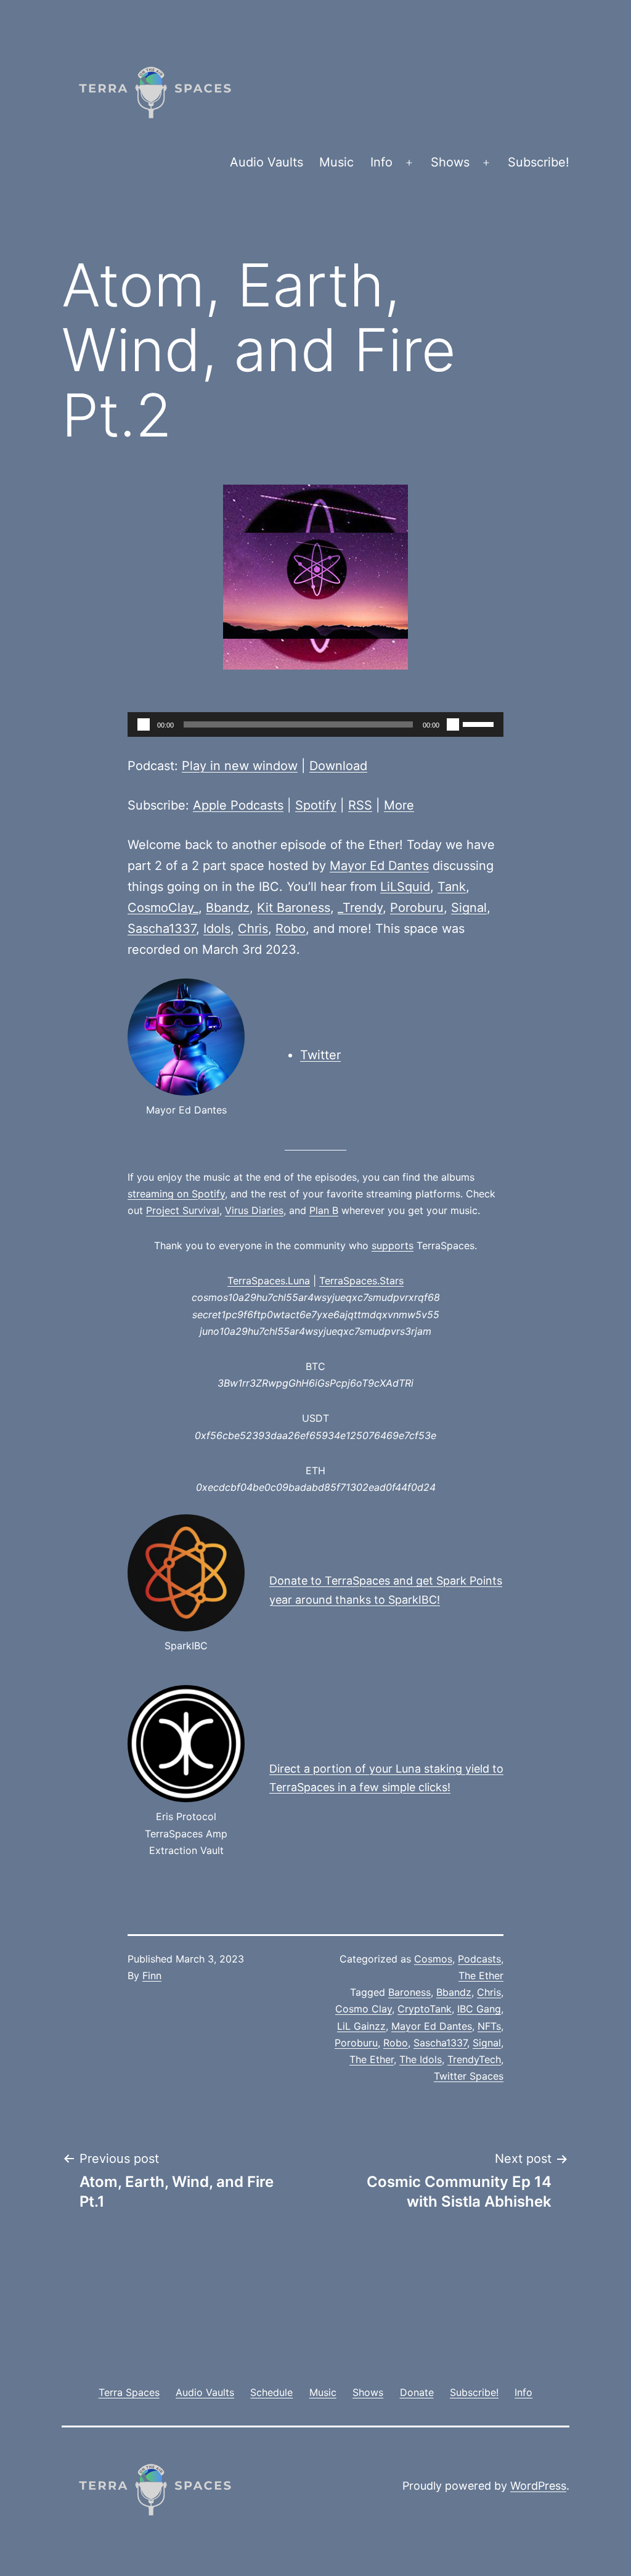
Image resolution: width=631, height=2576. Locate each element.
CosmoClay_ (163, 908)
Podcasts (479, 1959)
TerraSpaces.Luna (269, 1281)
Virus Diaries (254, 1210)
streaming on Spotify (176, 1194)
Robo (291, 929)
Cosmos (433, 1959)
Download (338, 766)
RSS (360, 805)
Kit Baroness (294, 908)
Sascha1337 (162, 929)
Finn (152, 1975)
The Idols (421, 2059)
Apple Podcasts (238, 805)
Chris (253, 929)
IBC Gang (479, 2009)
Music (336, 162)
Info (381, 162)
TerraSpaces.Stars (361, 1281)
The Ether (481, 1975)
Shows (450, 162)
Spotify (316, 805)
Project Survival (183, 1210)
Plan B (324, 1210)
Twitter (320, 1055)
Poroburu (417, 908)
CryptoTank (425, 2009)
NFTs (489, 2026)
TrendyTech (474, 2059)
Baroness (409, 1992)
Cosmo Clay (364, 2009)
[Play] (144, 724)
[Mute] (453, 724)
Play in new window (240, 766)
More (399, 805)
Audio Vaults (267, 162)
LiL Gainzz (361, 2026)
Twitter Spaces (469, 2076)
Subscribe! (539, 162)
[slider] (480, 723)
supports (393, 1245)
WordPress (538, 2486)
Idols (217, 929)
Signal (469, 908)
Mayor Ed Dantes (379, 866)
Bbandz (228, 908)
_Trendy (360, 908)
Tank (452, 887)
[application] (315, 724)
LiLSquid (405, 887)
